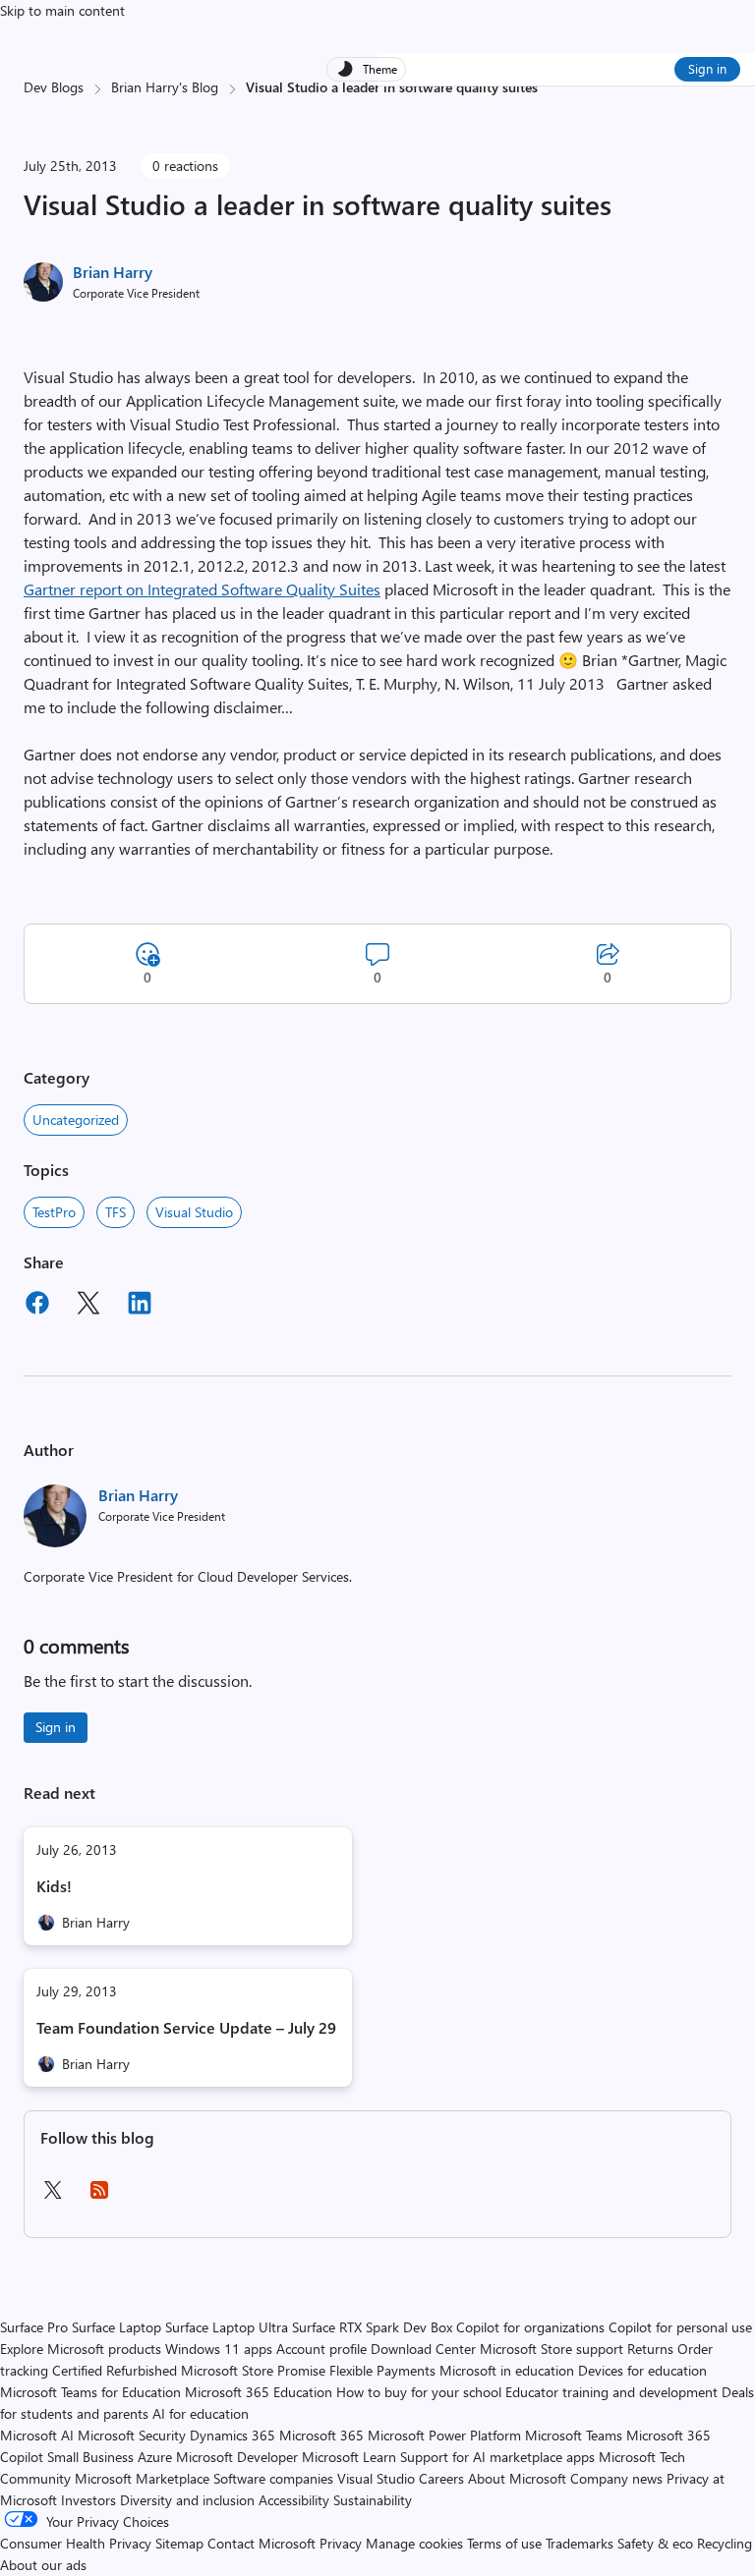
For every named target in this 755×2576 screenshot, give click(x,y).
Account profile (321, 2349)
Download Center (423, 2349)
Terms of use (504, 2543)
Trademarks (580, 2543)
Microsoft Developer (237, 2457)
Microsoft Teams (574, 2435)
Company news (616, 2478)
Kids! (54, 1886)
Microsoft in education (507, 2370)
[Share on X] (88, 1306)
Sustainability (373, 2500)
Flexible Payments (382, 2370)
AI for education (201, 2413)
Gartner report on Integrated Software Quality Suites (202, 589)
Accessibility (294, 2500)
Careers (441, 2478)
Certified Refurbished (115, 2370)
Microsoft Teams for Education (90, 2392)
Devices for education (642, 2370)
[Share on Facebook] (37, 1306)
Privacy (343, 2543)
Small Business (90, 2457)
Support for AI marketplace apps (497, 2457)
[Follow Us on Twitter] (52, 2196)
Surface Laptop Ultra (227, 2327)
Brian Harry (113, 272)
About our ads (43, 2565)
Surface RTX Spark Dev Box (372, 2327)
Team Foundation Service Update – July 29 (186, 2027)
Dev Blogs (54, 87)
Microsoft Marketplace (142, 2478)
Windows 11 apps (219, 2349)
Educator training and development (611, 2392)
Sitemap (179, 2543)
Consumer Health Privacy (76, 2543)
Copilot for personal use (680, 2327)
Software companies (273, 2478)
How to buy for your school (419, 2392)
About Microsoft (517, 2478)
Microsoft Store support (552, 2349)
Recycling (725, 2543)
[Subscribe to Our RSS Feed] (99, 2196)
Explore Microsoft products (81, 2349)
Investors (88, 2500)
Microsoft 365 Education (259, 2392)
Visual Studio (194, 1212)
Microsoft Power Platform (444, 2435)
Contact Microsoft (261, 2543)
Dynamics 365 (232, 2435)
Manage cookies (414, 2543)
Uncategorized (76, 1120)
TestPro (54, 1212)
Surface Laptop (116, 2327)
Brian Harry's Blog (165, 87)
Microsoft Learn (349, 2457)
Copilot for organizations (530, 2327)
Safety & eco (655, 2543)
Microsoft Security (132, 2435)
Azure (155, 2457)
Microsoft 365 (321, 2435)
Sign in (707, 68)
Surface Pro (34, 2327)
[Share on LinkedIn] (140, 1306)
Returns (650, 2349)
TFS (116, 1212)
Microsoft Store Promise (253, 2370)
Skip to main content (62, 10)
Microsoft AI (37, 2435)
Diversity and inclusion (187, 2500)
